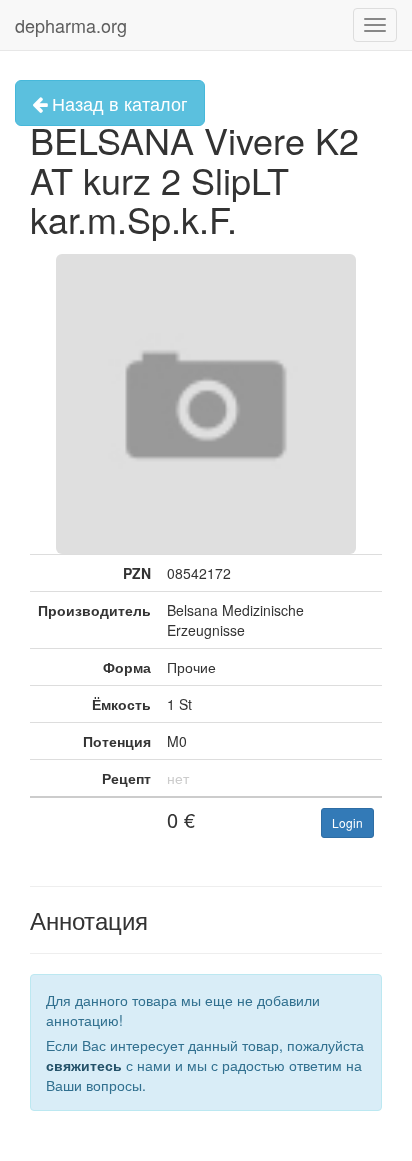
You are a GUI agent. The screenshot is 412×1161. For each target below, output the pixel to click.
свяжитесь (84, 1065)
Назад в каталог (117, 103)
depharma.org (71, 25)
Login (347, 822)
